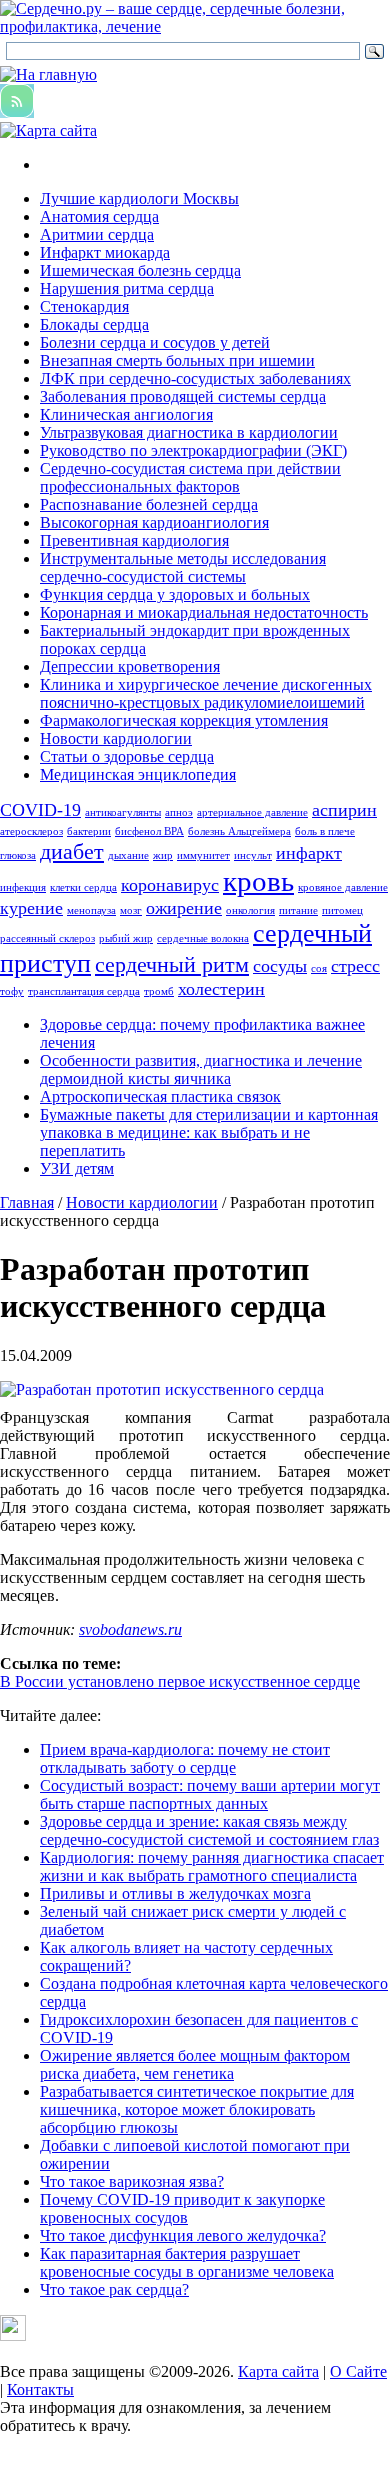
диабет (72, 851)
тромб (159, 991)
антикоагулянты (123, 812)
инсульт (253, 855)
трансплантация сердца (84, 991)
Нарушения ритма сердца (127, 288)
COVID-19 (40, 810)
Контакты (40, 2389)
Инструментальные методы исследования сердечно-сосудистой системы (183, 567)
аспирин (344, 810)
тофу (12, 991)
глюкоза (18, 855)
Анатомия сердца (99, 216)
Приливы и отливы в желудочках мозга (175, 1893)
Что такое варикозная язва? (132, 2181)
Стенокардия (84, 306)
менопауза (91, 910)
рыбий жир (126, 938)
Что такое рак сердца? (114, 2289)
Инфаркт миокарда (105, 252)
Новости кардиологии (116, 738)
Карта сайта (278, 2371)
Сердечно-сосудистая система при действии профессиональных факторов (190, 477)
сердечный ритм (172, 964)
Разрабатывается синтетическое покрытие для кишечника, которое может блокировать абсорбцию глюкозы (197, 2109)
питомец (342, 910)
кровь (258, 881)
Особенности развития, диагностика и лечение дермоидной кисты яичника (201, 1069)
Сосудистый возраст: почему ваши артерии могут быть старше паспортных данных (210, 1794)
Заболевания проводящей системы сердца (183, 396)
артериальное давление (252, 812)
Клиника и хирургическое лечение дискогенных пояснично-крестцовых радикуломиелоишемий (206, 693)
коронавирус (170, 885)
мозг (131, 910)
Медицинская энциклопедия (138, 774)
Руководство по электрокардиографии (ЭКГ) (193, 450)
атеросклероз (31, 831)
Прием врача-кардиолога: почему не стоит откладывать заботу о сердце (185, 1758)
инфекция (23, 887)
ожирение (184, 908)
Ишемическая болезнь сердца (140, 270)
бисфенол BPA (149, 831)
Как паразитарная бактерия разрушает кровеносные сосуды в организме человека (187, 2262)
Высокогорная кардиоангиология (154, 522)
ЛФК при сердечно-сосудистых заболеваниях (195, 378)
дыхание (128, 855)
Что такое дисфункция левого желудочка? (183, 2235)
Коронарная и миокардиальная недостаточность (204, 612)
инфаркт (309, 853)
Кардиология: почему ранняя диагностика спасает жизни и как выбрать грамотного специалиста (212, 1866)
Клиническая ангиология (126, 414)
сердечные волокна (203, 938)
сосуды (280, 966)
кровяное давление (343, 887)
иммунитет (203, 855)
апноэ (179, 812)
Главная (27, 1202)
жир (163, 855)
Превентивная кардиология (134, 540)
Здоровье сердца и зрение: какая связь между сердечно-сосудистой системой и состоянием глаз (209, 1830)
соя (319, 968)
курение (31, 908)
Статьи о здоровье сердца (127, 756)
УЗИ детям (77, 1168)
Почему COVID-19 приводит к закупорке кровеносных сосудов (182, 2208)
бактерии (89, 831)
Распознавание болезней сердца (149, 504)
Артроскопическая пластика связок (160, 1096)
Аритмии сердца (97, 234)
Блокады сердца (94, 324)
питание (298, 910)
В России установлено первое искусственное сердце (180, 1681)
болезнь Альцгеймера (239, 831)
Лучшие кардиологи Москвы (139, 198)
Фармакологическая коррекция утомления (184, 720)
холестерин (221, 989)
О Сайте (358, 2371)
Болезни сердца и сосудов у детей (155, 342)
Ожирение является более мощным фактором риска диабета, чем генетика (195, 2064)
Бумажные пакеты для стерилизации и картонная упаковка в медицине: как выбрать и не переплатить (209, 1132)
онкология (250, 910)
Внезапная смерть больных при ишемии (177, 360)
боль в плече (325, 831)
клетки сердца (83, 887)
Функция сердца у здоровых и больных (175, 594)
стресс (355, 966)
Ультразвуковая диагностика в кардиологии (189, 432)
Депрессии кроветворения (130, 666)
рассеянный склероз (47, 938)
